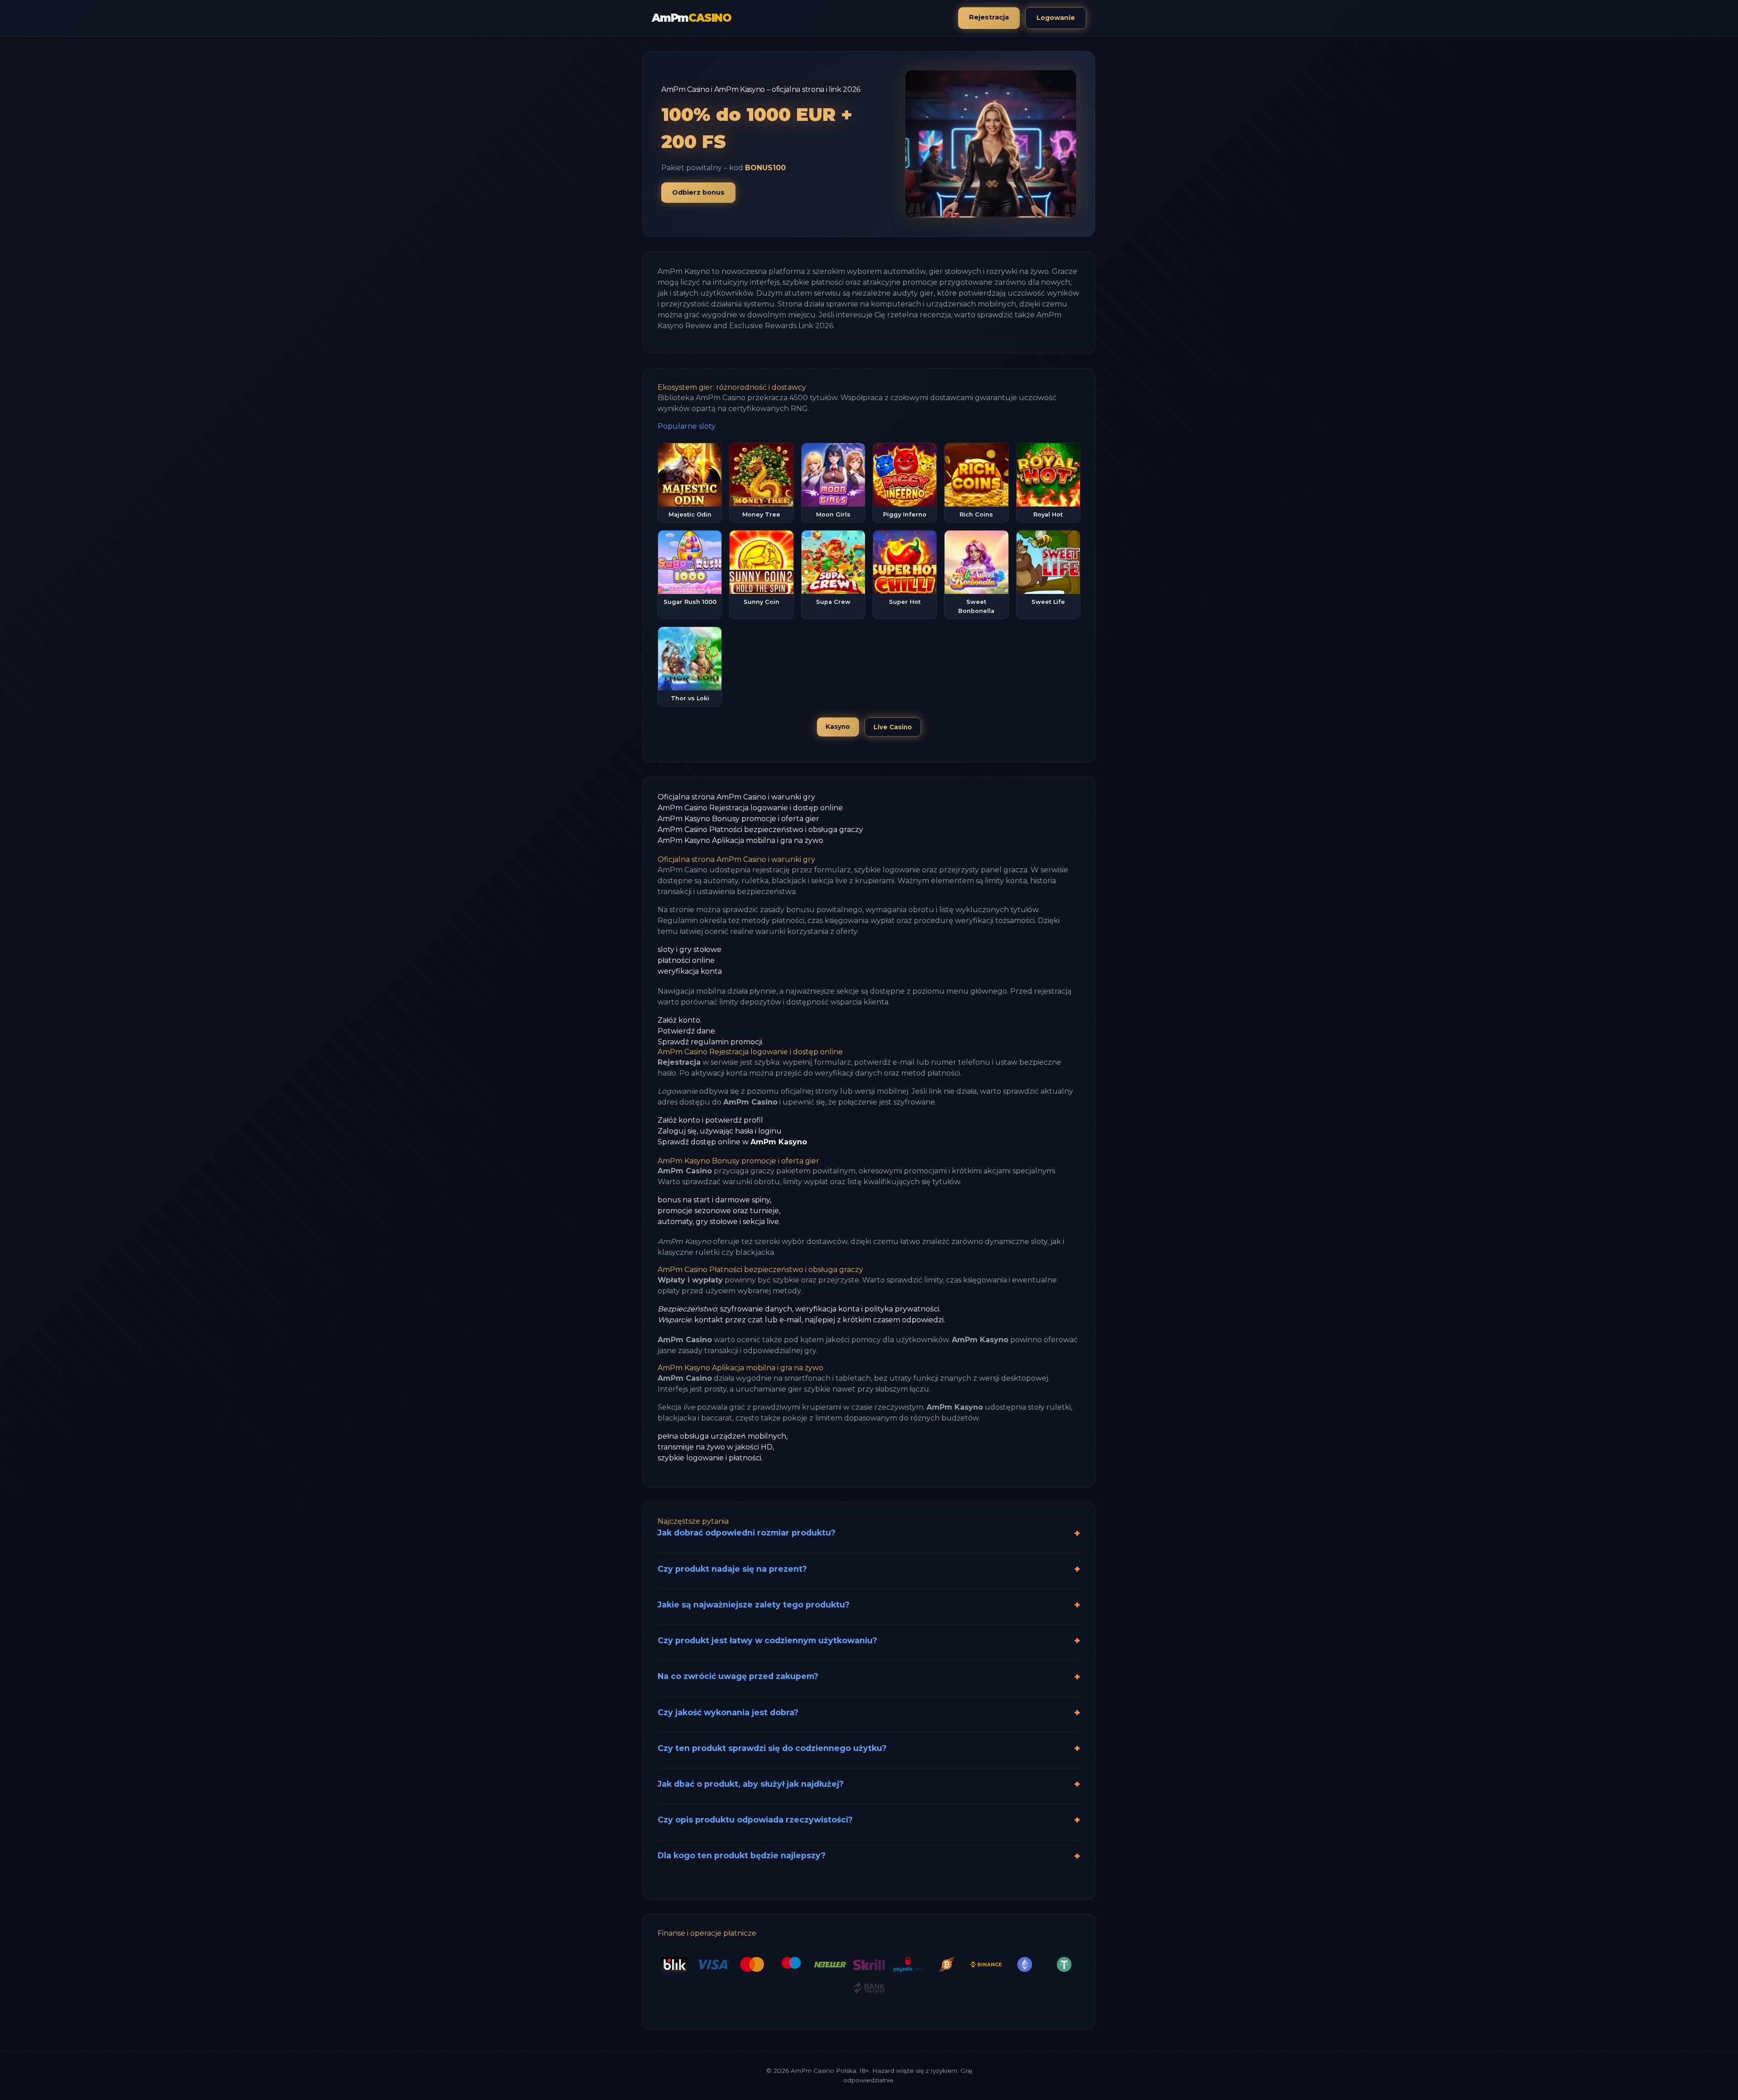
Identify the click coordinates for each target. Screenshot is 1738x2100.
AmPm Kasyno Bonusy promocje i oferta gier (738, 819)
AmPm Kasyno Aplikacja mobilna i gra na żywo (740, 840)
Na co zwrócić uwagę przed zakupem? (738, 1676)
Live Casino (893, 727)
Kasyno (838, 727)
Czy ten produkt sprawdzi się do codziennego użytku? (772, 1748)
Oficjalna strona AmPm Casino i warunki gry (736, 797)
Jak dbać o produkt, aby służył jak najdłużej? (751, 1784)
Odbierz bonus (698, 192)
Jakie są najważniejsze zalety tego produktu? (754, 1605)
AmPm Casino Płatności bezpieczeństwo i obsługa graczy (760, 830)
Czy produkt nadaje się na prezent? (732, 1569)
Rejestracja (989, 17)
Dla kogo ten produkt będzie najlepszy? (742, 1855)
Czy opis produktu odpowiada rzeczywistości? (755, 1820)
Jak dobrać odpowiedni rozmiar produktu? (747, 1533)
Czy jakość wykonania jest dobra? (728, 1712)
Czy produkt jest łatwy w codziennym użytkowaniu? (767, 1640)
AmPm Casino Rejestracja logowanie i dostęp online (750, 808)
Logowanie (1056, 18)
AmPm (692, 18)
